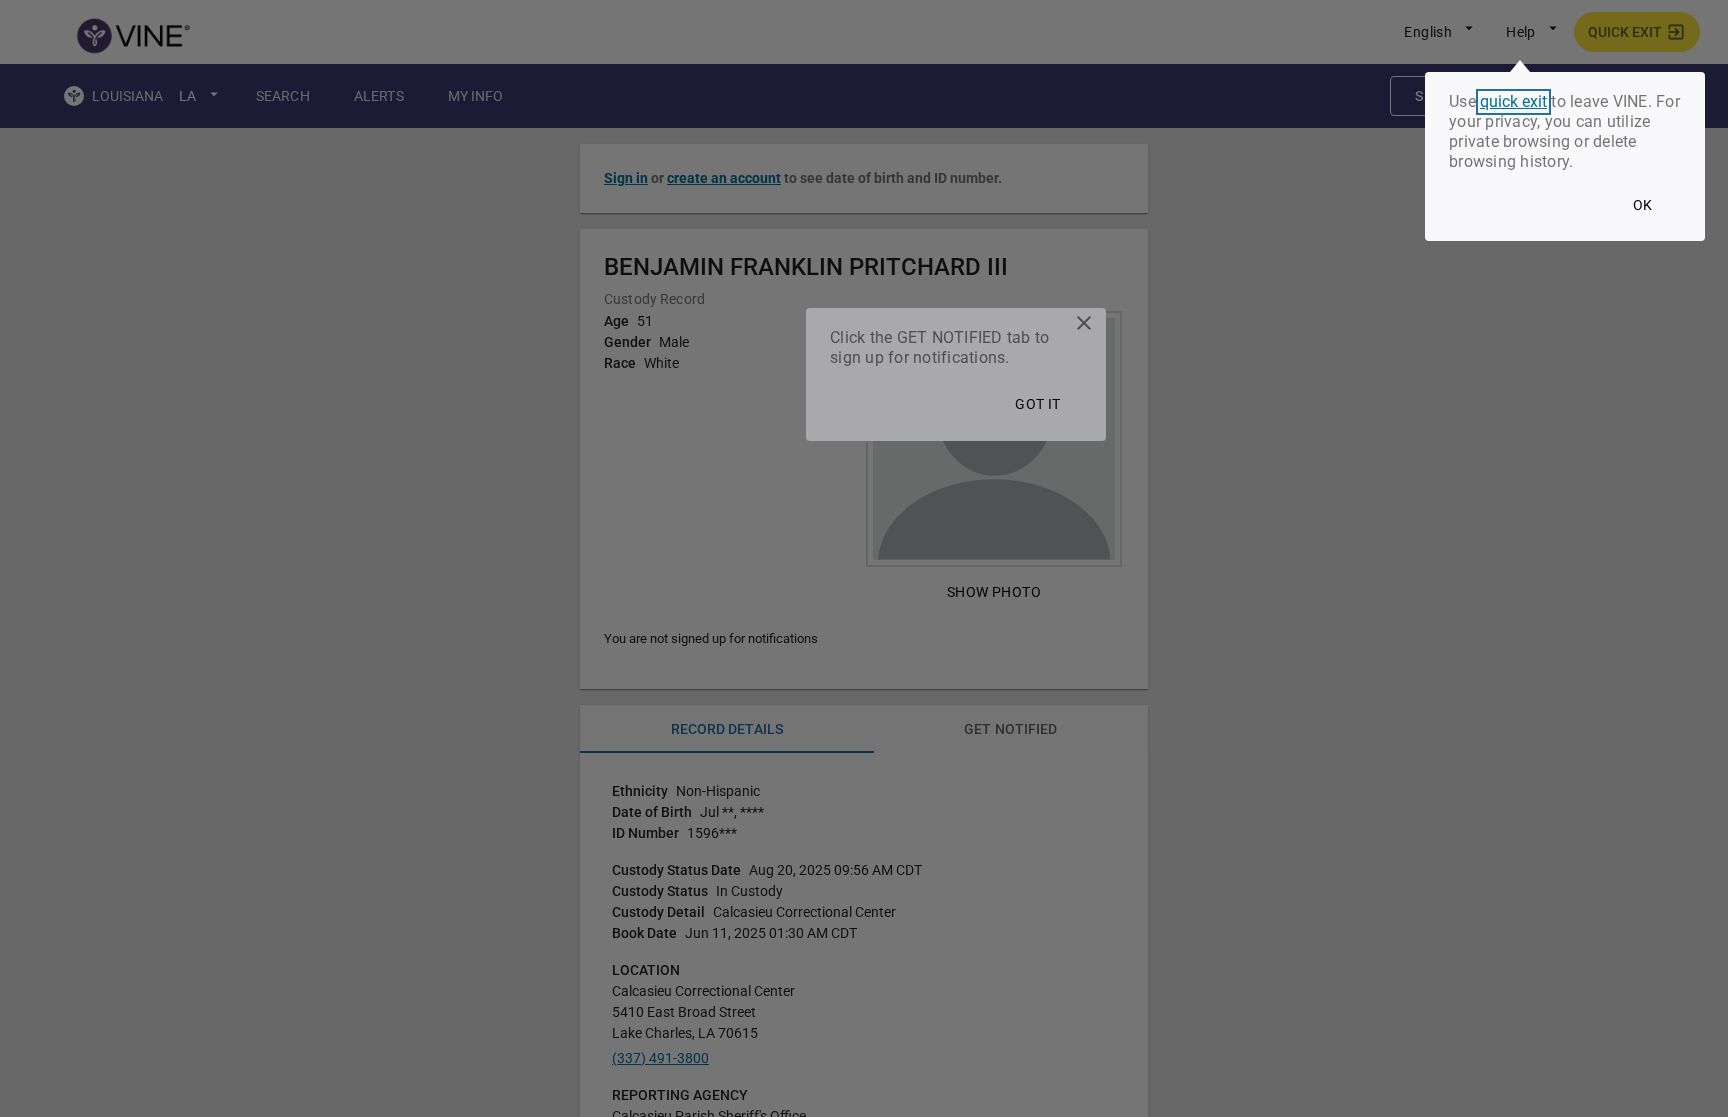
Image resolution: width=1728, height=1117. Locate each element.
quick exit (1513, 102)
